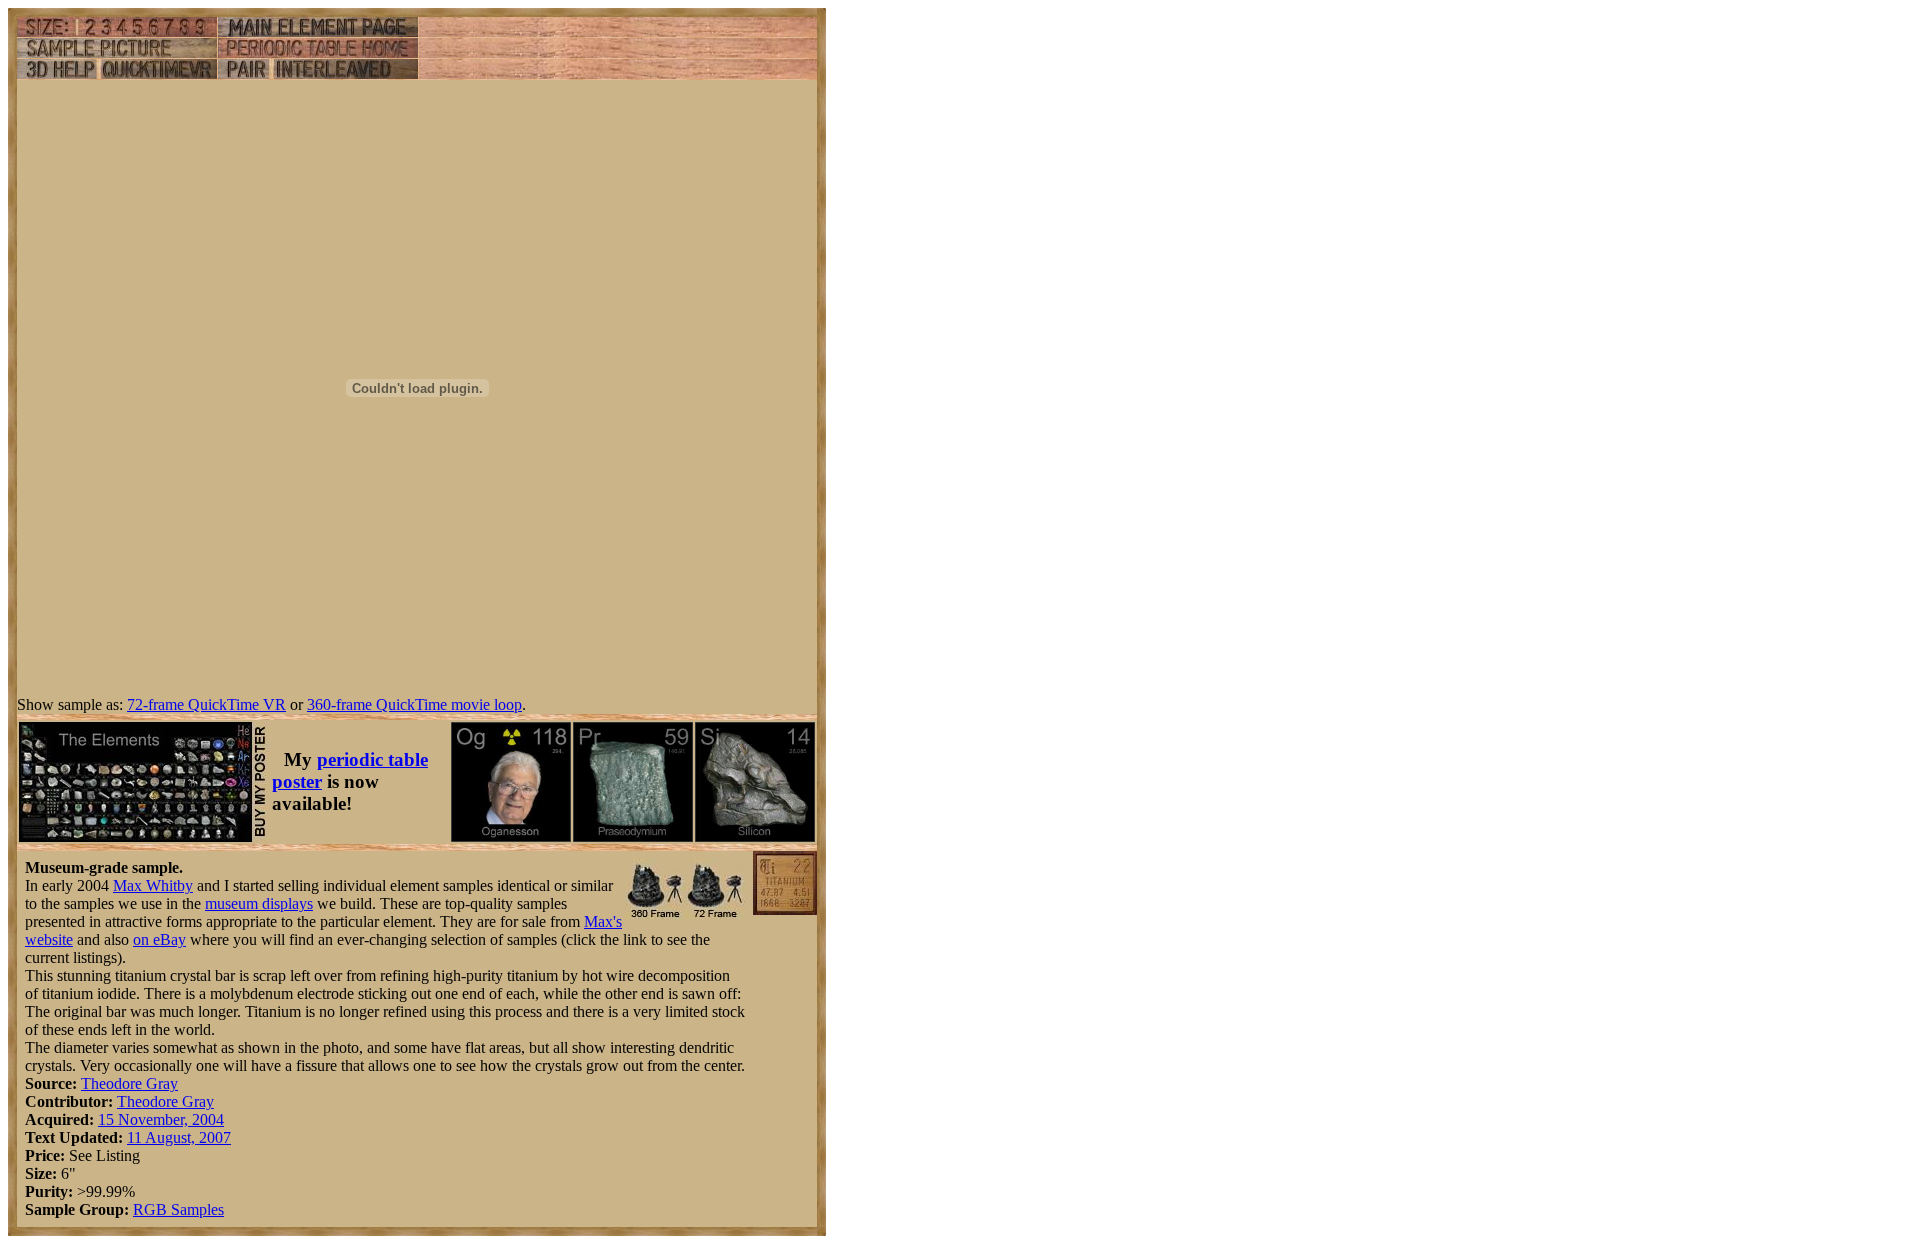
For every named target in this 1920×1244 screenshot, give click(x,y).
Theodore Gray (129, 1083)
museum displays (259, 903)
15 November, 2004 (161, 1119)
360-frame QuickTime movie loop (414, 704)
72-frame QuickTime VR (206, 704)
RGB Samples (178, 1209)
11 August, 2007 (179, 1137)
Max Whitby (153, 885)
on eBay (159, 939)
